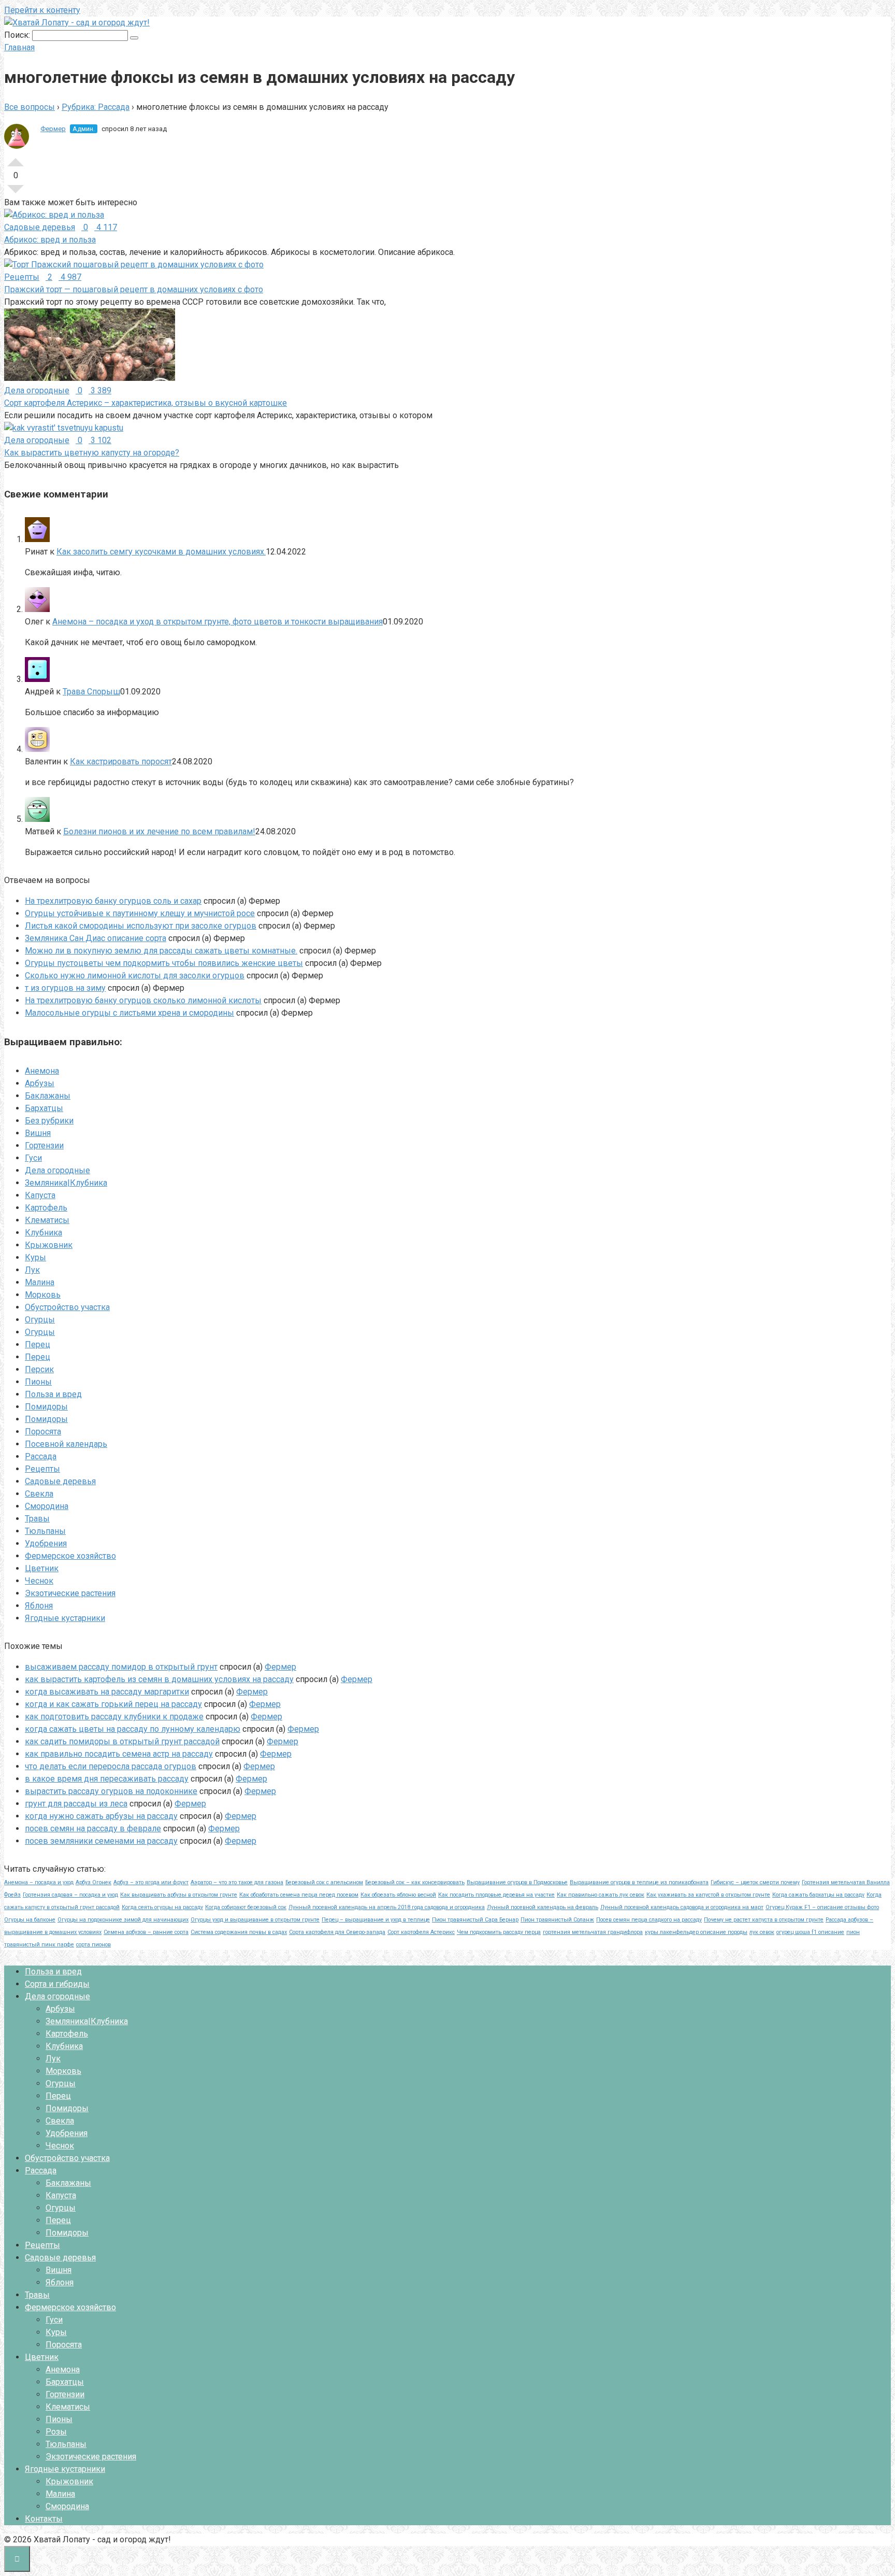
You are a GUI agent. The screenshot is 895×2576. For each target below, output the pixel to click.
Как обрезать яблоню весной (398, 1895)
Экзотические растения (70, 1593)
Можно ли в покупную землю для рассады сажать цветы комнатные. (161, 951)
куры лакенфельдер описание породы (696, 1932)
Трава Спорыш (91, 692)
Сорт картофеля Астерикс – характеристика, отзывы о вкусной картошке (146, 403)
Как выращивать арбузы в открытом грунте (179, 1895)
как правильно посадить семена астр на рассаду (119, 1754)
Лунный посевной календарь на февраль (543, 1907)
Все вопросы (30, 107)
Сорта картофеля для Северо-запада (337, 1932)
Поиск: (18, 35)
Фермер (53, 129)
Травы (37, 1519)
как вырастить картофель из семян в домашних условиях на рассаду (159, 1679)
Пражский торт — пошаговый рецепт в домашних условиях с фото (134, 289)
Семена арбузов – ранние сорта (146, 1932)
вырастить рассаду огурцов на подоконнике (111, 1791)
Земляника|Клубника (66, 1183)
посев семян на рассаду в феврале (93, 1828)
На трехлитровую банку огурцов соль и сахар (113, 901)
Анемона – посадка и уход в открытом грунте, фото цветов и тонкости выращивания (218, 622)
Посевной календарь (66, 1444)
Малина (40, 1282)
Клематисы (47, 1220)
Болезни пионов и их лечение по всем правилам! (159, 831)
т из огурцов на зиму (65, 988)
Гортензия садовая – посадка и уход (70, 1895)
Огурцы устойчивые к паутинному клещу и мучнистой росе (140, 913)
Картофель (46, 1208)
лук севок (762, 1932)
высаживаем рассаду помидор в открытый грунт (121, 1667)
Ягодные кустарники (65, 1618)
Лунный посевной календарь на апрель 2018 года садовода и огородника (387, 1907)
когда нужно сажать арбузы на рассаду (101, 1816)
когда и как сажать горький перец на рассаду (113, 1704)
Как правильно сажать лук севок (601, 1895)
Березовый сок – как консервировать (415, 1882)
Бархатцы (44, 1108)
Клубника (44, 1233)
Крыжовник (49, 1245)
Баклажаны (48, 1096)
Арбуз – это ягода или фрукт (151, 1882)
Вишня (38, 1133)
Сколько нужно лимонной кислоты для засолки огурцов (135, 976)
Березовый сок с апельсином (324, 1882)
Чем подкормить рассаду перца (499, 1932)
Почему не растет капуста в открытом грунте (764, 1920)
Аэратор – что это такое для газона (237, 1882)
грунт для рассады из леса (76, 1804)
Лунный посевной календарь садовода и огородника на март (682, 1907)
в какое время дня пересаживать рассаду (107, 1779)
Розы (56, 2432)
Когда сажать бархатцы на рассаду (818, 1895)
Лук (32, 1270)
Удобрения (46, 1543)
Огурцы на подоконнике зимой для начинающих (123, 1920)
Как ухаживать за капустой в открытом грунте (708, 1895)
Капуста (40, 1195)
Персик (39, 1369)
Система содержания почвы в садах (239, 1932)
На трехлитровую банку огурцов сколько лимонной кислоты (143, 1000)
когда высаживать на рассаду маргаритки (107, 1692)
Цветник (42, 1568)
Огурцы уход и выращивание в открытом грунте (255, 1920)
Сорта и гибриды (57, 1984)
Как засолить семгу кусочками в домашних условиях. (161, 552)
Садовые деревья (60, 1481)
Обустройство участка (67, 1307)
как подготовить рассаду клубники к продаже (114, 1717)
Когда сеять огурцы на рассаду (162, 1907)
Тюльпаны (45, 1531)
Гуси (33, 1158)
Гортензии (44, 1145)
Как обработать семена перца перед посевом (299, 1895)
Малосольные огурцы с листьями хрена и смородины (129, 1013)
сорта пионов (93, 1945)
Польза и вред (53, 1394)
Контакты (44, 2519)
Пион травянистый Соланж (557, 1920)
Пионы (38, 1382)
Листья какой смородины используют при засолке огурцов (141, 926)
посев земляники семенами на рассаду (101, 1841)
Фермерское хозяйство (70, 1556)
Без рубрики (49, 1121)
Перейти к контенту (42, 10)
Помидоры (46, 1407)
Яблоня (39, 1606)
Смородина (47, 1506)
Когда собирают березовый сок (246, 1907)
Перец (38, 1344)
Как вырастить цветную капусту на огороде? (92, 453)
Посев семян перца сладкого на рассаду (649, 1920)
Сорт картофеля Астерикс (421, 1932)
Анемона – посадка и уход (39, 1882)
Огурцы (40, 1320)
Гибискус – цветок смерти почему (755, 1882)
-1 (16, 193)
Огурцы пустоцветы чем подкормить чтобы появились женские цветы (164, 963)
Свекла (39, 1494)
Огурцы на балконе (30, 1920)
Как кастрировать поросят (121, 762)
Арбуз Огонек (93, 1882)
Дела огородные (57, 1170)
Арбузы (40, 1083)
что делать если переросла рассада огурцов (111, 1766)
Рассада (41, 1456)
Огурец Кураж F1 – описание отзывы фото (822, 1907)
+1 (16, 158)
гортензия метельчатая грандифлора (593, 1932)
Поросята (43, 1432)
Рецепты (42, 1469)
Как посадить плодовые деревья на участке (496, 1895)
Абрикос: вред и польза (50, 240)
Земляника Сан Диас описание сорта (96, 938)
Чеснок (39, 1581)
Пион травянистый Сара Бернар (475, 1920)
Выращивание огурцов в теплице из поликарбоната (639, 1882)
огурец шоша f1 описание (810, 1932)
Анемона (42, 1071)
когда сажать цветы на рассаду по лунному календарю (133, 1729)
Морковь (43, 1295)
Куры (35, 1257)
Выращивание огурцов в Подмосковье (517, 1882)
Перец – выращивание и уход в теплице (376, 1920)
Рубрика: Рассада (96, 107)
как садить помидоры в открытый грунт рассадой (122, 1741)
